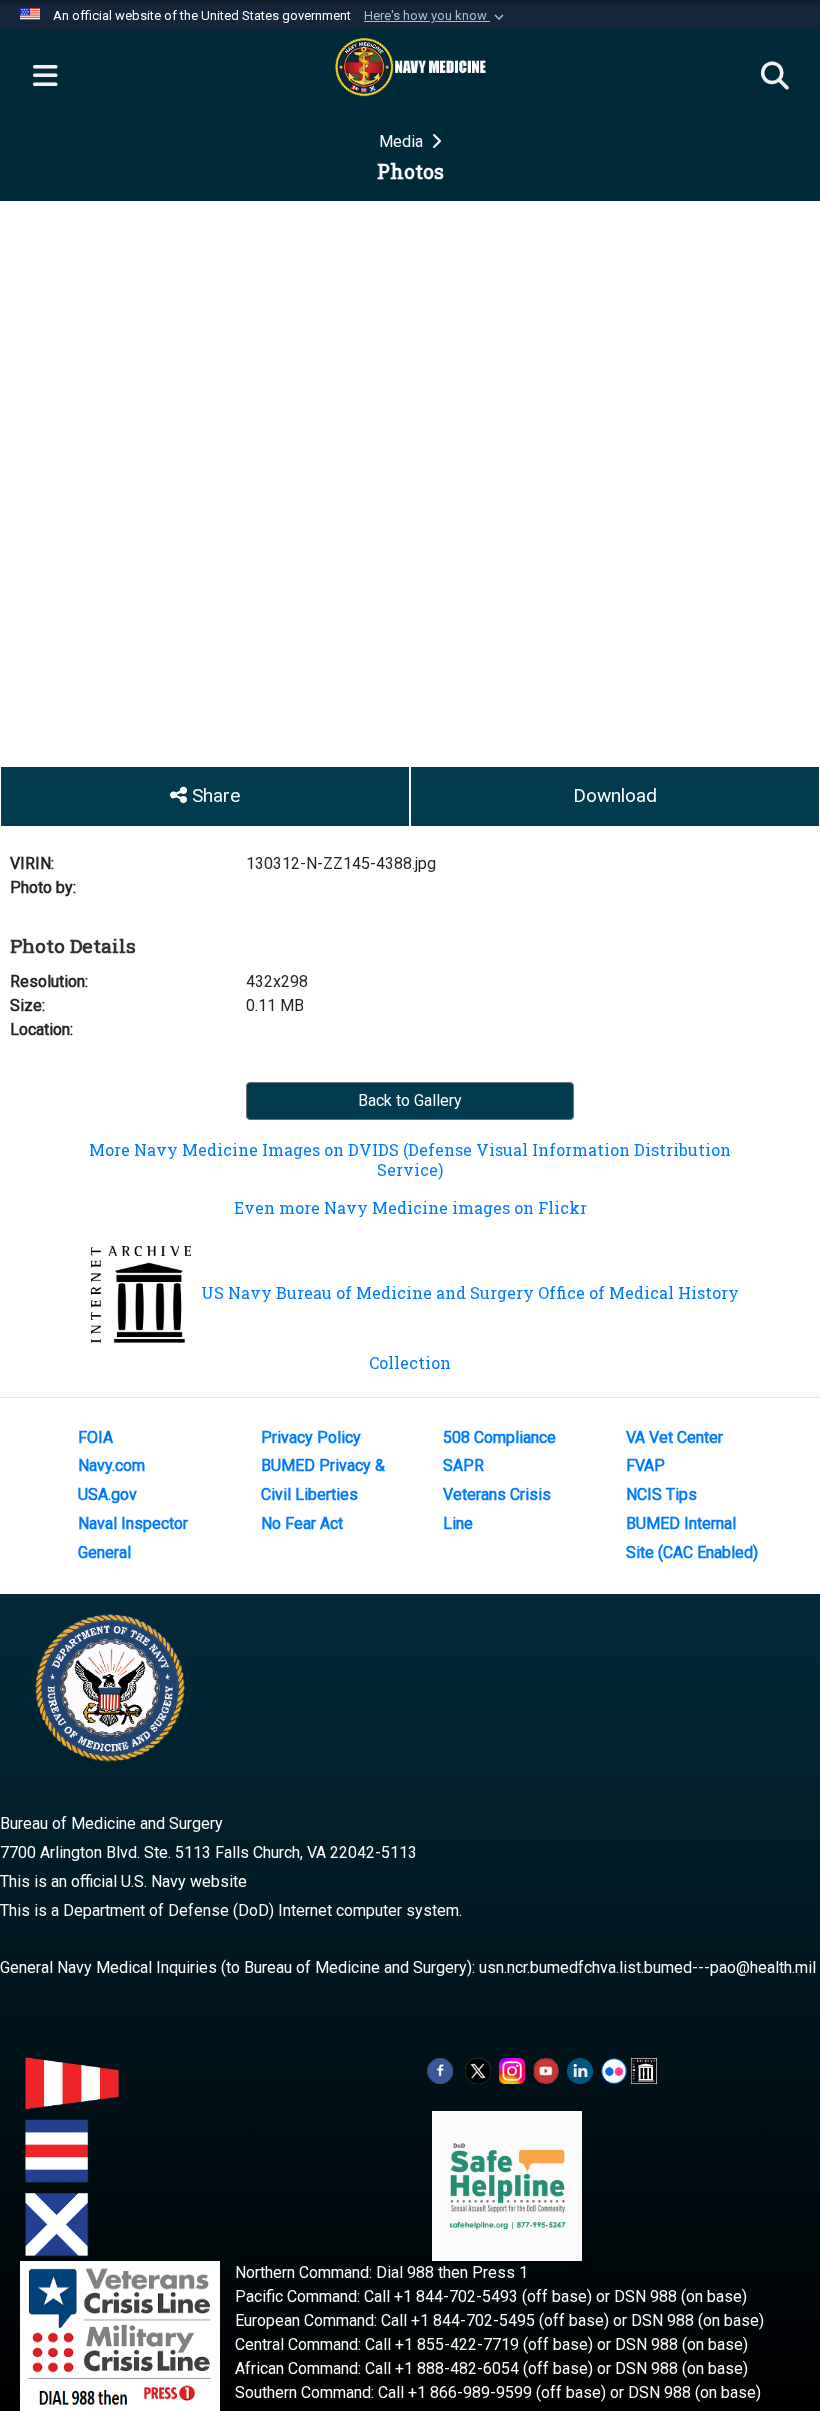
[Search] (775, 77)
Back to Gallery (410, 1100)
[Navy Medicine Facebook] (440, 2070)
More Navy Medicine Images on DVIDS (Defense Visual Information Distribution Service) (410, 1159)
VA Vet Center (674, 1437)
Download (615, 795)
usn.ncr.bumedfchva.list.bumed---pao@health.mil (647, 1967)
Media (403, 141)
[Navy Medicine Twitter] (478, 2070)
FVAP (645, 1465)
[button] (436, 16)
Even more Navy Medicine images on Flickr (410, 1207)
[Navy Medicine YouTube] (546, 2070)
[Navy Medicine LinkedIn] (580, 2070)
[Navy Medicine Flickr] (614, 2070)
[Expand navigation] (45, 77)
